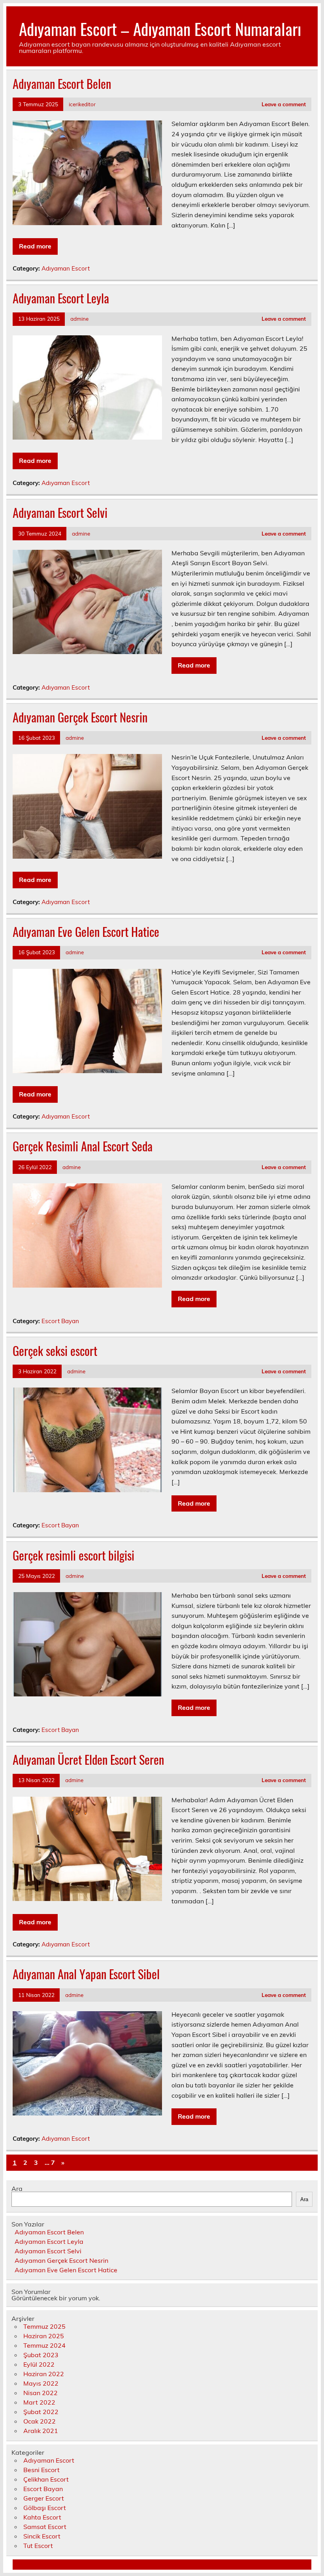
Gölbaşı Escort (45, 2508)
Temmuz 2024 (44, 2345)
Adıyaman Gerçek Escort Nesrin (80, 717)
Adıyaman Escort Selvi (60, 512)
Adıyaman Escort (66, 268)
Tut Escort (38, 2546)
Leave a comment (284, 104)
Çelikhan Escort (46, 2479)
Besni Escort (41, 2470)
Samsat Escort (45, 2527)
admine (79, 319)
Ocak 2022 (40, 2421)
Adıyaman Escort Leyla (61, 298)
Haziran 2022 (44, 2374)
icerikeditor (82, 104)
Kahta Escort (42, 2517)
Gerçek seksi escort (55, 1351)
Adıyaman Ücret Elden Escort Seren (88, 1759)
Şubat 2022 (41, 2412)
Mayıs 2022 (41, 2383)
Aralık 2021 (41, 2431)
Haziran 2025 (44, 2336)
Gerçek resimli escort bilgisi (73, 1555)
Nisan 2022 (40, 2393)
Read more (35, 246)
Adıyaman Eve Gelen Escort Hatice (86, 932)
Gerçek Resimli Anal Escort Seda (83, 1146)
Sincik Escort (42, 2536)
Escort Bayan (60, 1321)
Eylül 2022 (39, 2364)
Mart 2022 (39, 2402)
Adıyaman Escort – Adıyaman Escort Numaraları (160, 28)
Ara (17, 2189)
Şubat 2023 (41, 2355)
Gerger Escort (44, 2498)
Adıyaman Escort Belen (62, 84)
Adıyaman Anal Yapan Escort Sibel (86, 1974)
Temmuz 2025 (44, 2326)
